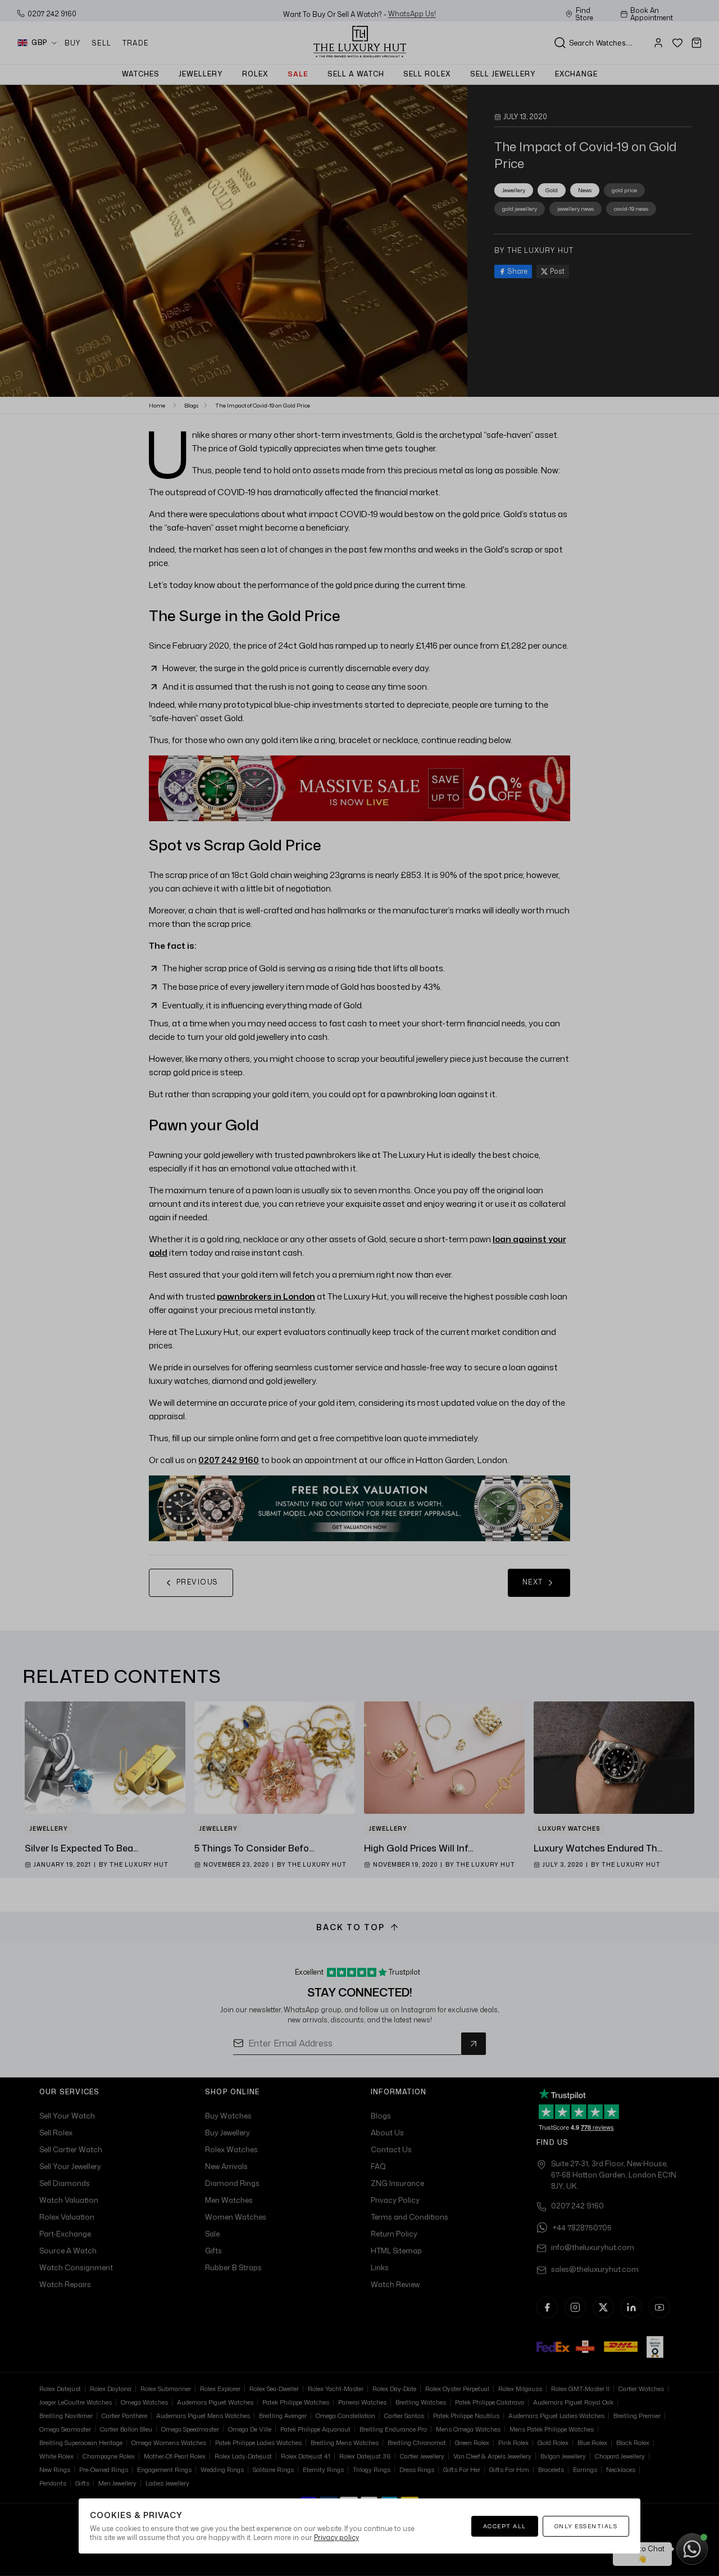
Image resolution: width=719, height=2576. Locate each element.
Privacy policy (336, 2537)
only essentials (586, 2526)
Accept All (505, 2526)
